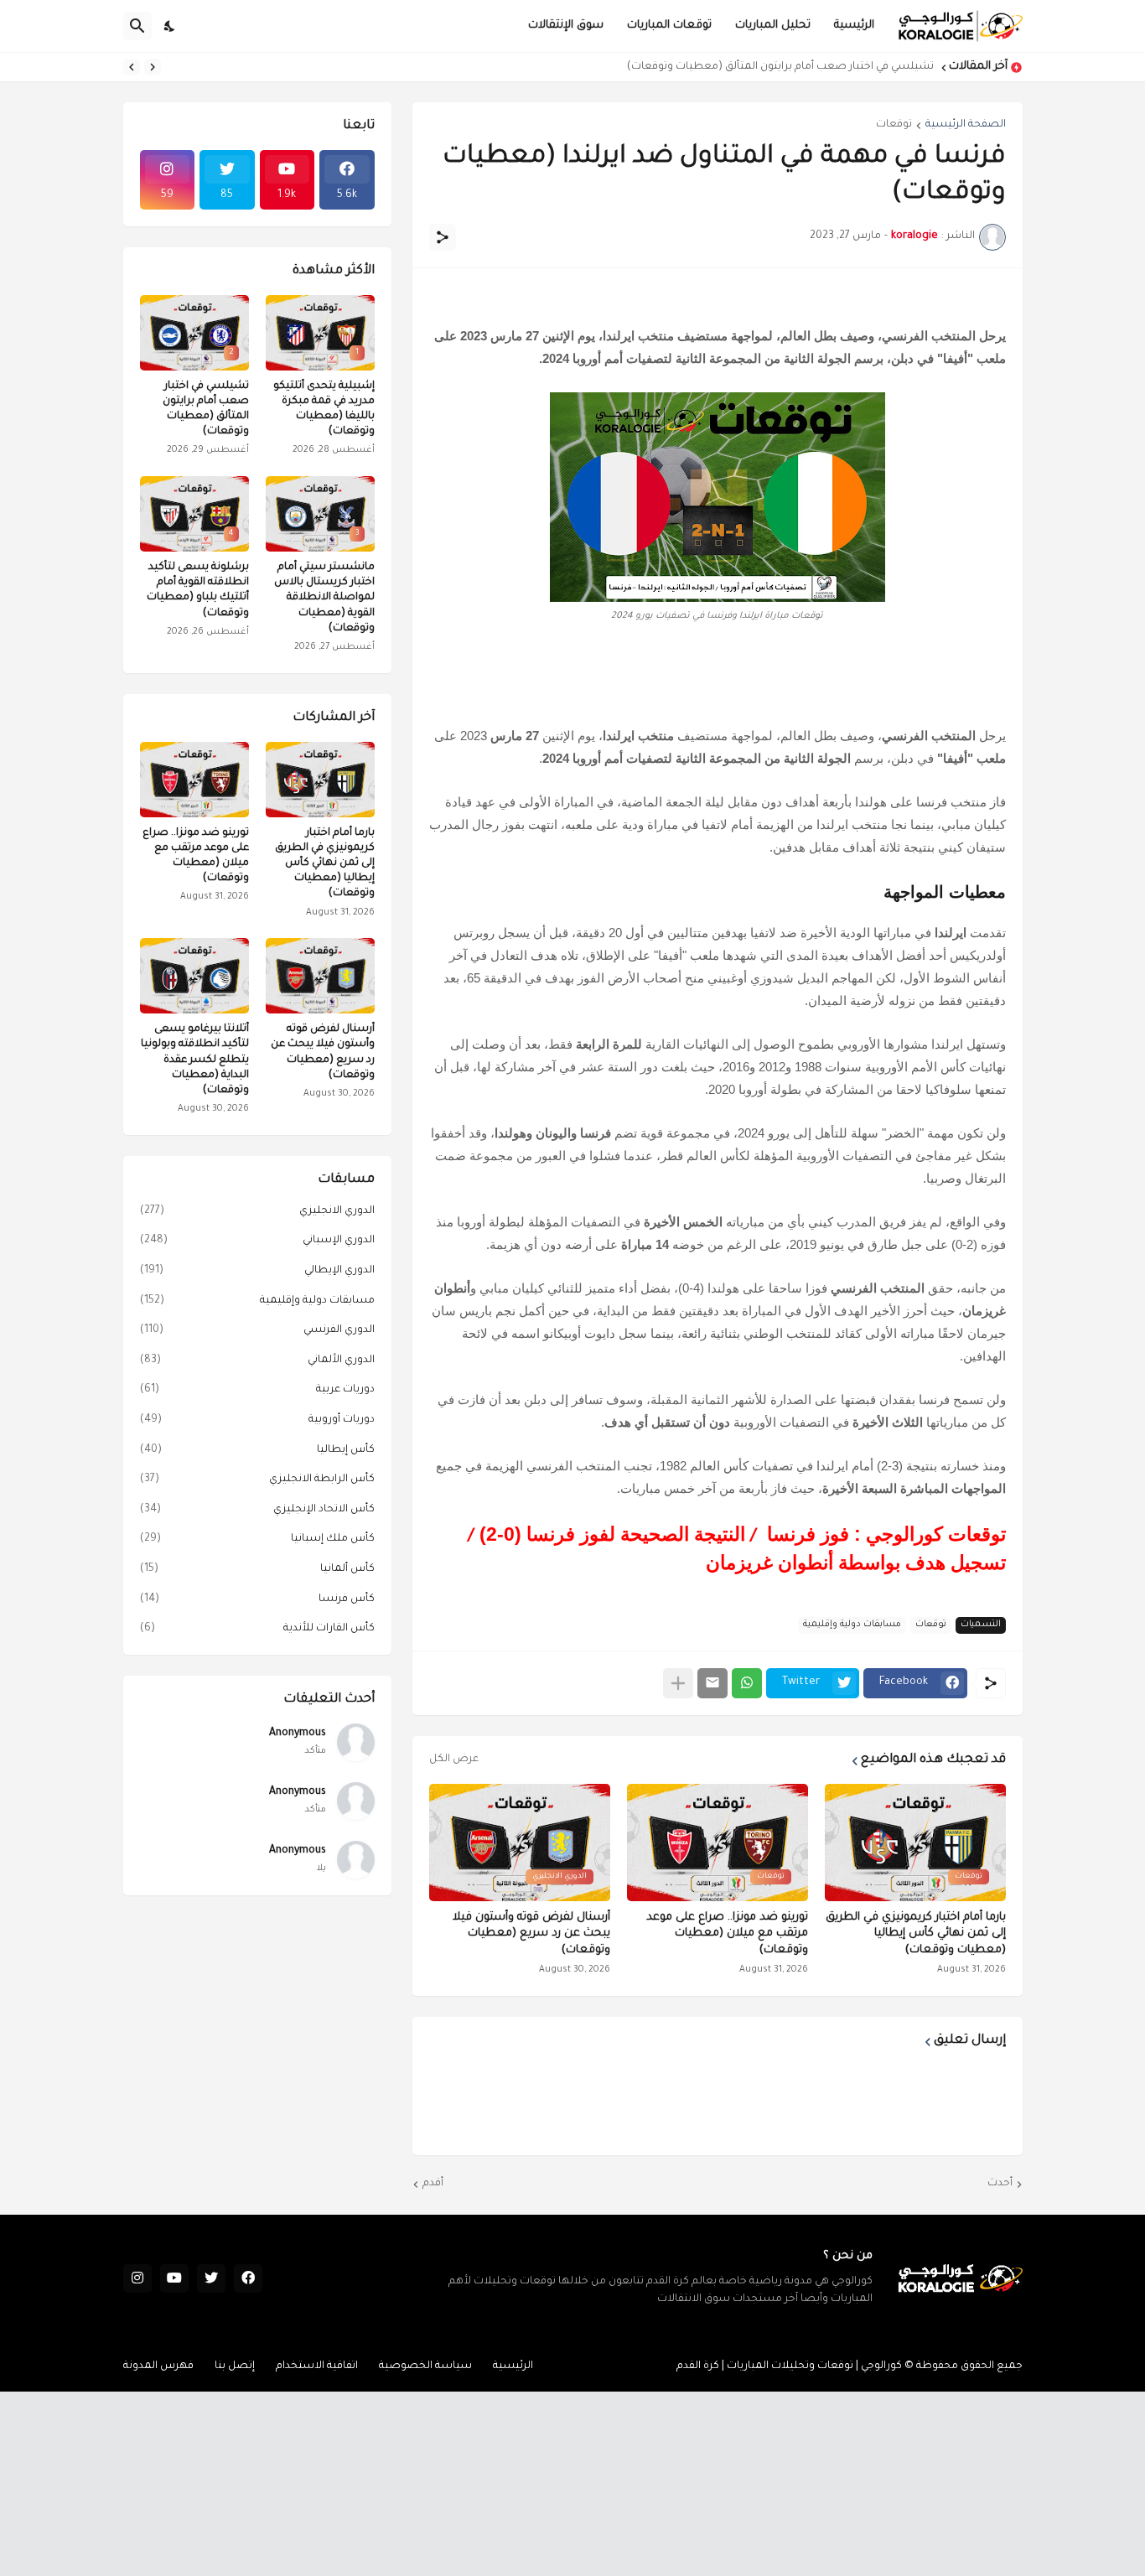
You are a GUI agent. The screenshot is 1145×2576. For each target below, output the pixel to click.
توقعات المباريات (669, 26)
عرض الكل (454, 1760)
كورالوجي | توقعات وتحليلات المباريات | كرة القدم (789, 2366)
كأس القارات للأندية (257, 1629)
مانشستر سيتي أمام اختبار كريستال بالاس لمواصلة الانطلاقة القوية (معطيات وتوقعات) (324, 598)
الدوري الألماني (257, 1361)
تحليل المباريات (773, 26)
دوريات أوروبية (257, 1420)
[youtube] (174, 2278)
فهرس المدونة (158, 2366)
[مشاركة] (443, 237)
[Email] (712, 1683)
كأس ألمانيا (257, 1569)
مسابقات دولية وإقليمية (852, 1625)
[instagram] (137, 2278)
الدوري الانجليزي (257, 1211)
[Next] (132, 67)
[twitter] (211, 2278)
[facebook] (248, 2278)
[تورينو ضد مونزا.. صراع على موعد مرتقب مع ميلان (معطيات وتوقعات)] (194, 780)
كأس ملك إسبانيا (257, 1539)
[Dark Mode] (170, 26)
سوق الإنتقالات (566, 26)
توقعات (894, 125)
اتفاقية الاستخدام (317, 2366)
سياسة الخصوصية (425, 2366)
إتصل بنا (235, 2366)
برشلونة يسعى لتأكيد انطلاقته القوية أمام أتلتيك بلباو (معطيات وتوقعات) (198, 591)
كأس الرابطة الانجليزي (257, 1480)
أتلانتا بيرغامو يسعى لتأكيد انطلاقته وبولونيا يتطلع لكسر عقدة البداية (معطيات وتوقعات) (195, 1060)
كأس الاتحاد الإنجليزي (257, 1510)
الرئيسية (854, 26)
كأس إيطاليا (257, 1450)
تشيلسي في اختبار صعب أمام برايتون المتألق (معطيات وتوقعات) (780, 67)
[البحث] (137, 26)
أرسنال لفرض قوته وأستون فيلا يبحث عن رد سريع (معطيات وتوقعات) (531, 1934)
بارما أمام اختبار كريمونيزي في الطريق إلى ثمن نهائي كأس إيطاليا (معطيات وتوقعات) (916, 1934)
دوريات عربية (257, 1390)
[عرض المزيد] (678, 1683)
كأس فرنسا (257, 1599)
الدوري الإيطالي (257, 1271)
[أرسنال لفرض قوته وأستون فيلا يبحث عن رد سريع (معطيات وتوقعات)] (320, 976)
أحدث (1000, 2184)
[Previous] (153, 67)
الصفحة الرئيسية (966, 125)
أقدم (433, 2184)
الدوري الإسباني (257, 1241)
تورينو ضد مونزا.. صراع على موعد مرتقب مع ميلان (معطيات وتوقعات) (727, 1934)
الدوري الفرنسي (257, 1330)
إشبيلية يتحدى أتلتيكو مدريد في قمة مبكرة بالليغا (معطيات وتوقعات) (324, 409)
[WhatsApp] (747, 1683)
